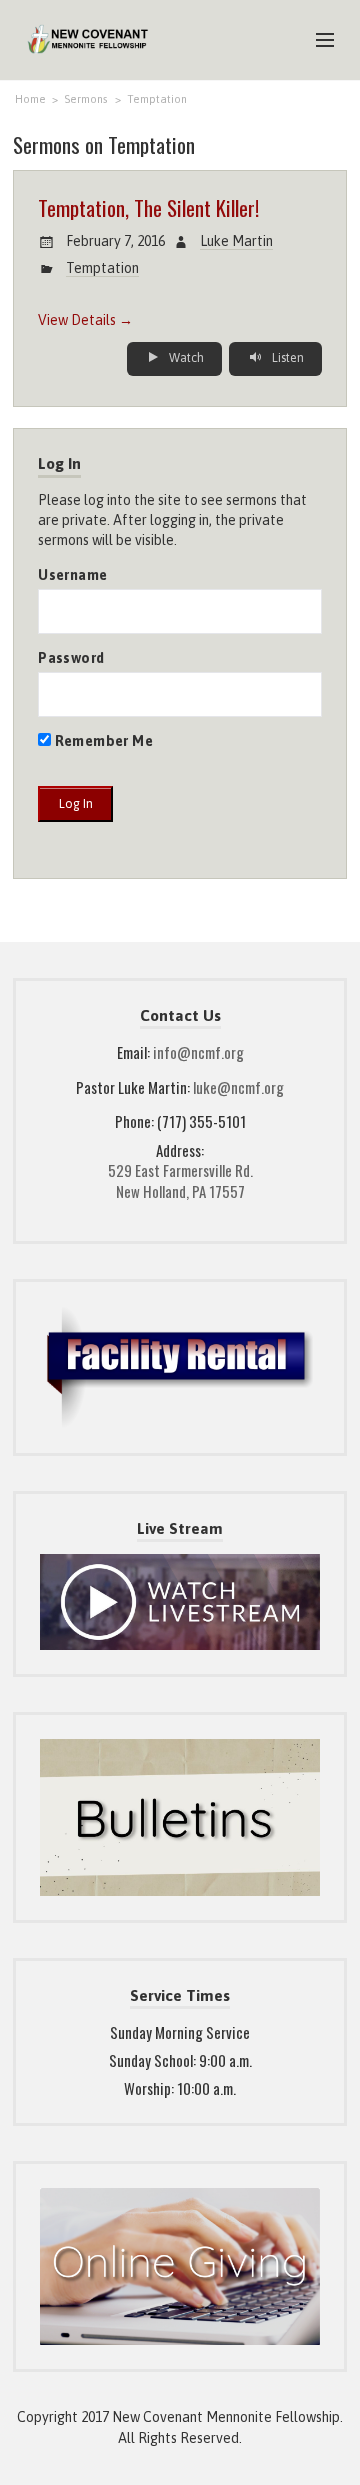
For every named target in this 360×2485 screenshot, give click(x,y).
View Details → (85, 320)
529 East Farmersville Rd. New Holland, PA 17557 (180, 1180)
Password (71, 658)
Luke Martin (236, 241)
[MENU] (316, 41)
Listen (286, 358)
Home (30, 99)
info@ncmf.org (198, 1052)
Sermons (86, 99)
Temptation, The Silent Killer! (148, 207)
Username (72, 575)
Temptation (157, 99)
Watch (185, 358)
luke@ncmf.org (238, 1087)
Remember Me (102, 741)
